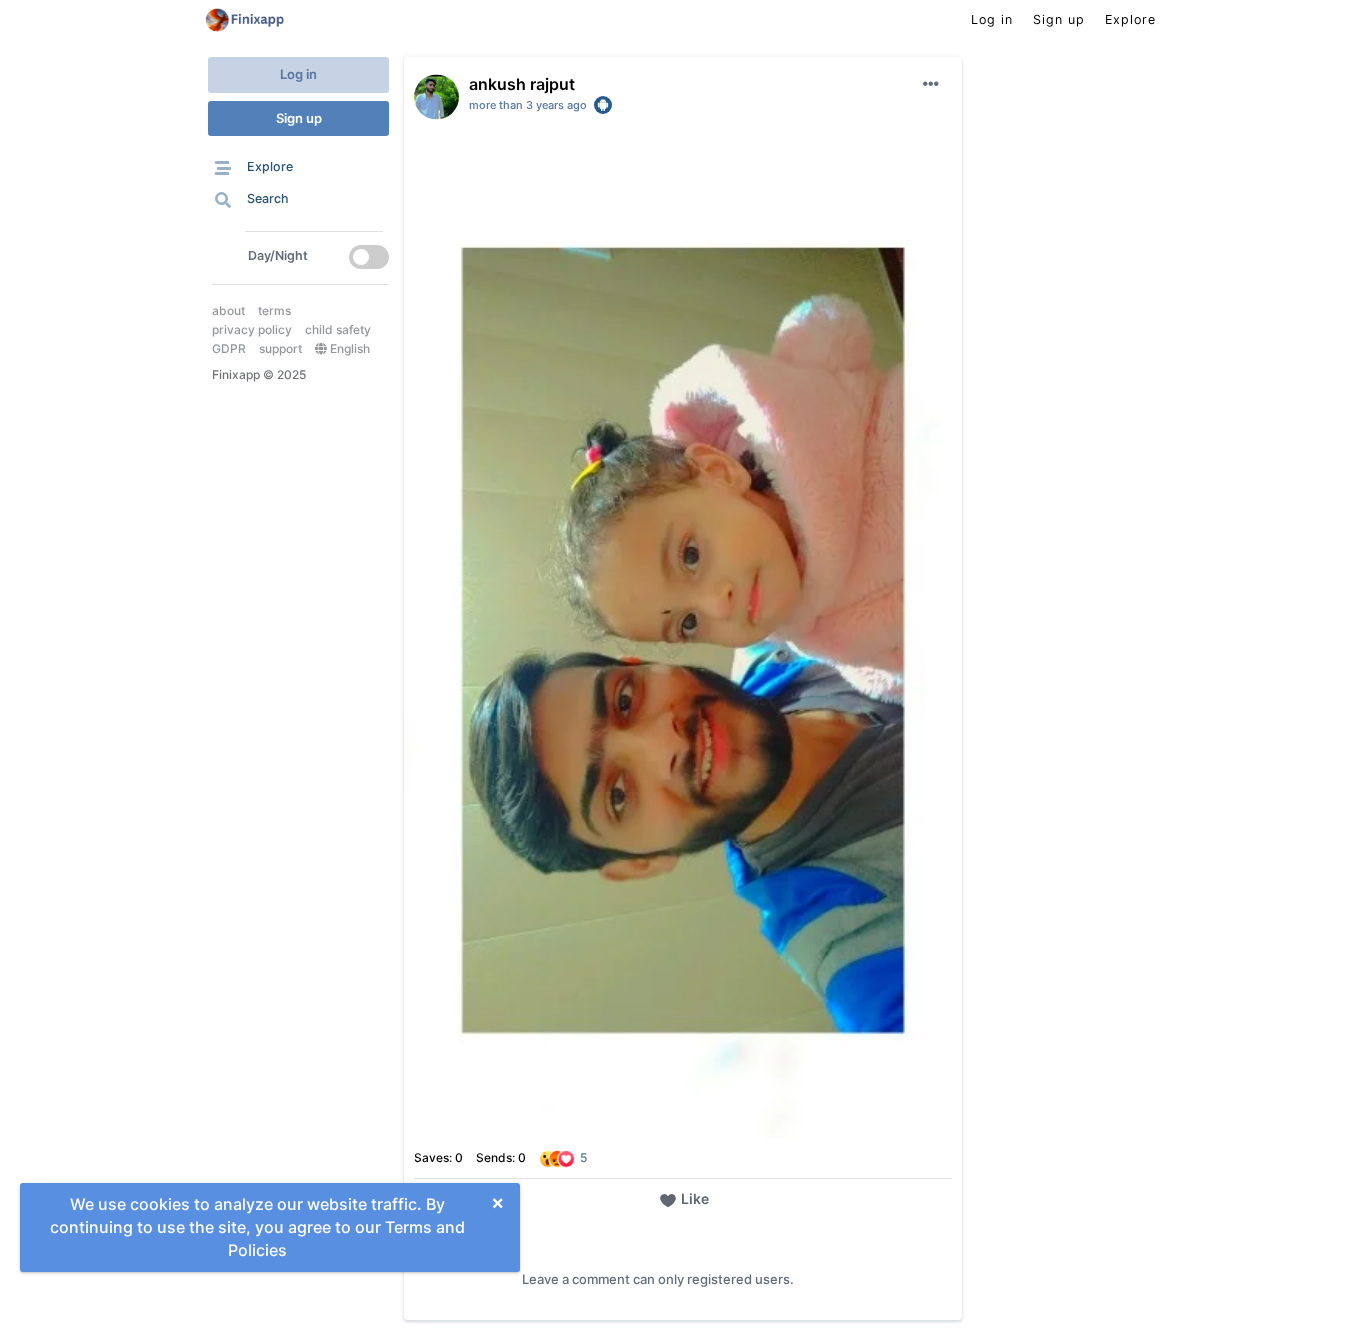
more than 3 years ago (528, 105)
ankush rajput (522, 84)
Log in (298, 74)
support (280, 348)
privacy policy (252, 329)
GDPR (229, 348)
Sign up (299, 118)
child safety (338, 329)
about (228, 310)
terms (274, 310)
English (348, 348)
